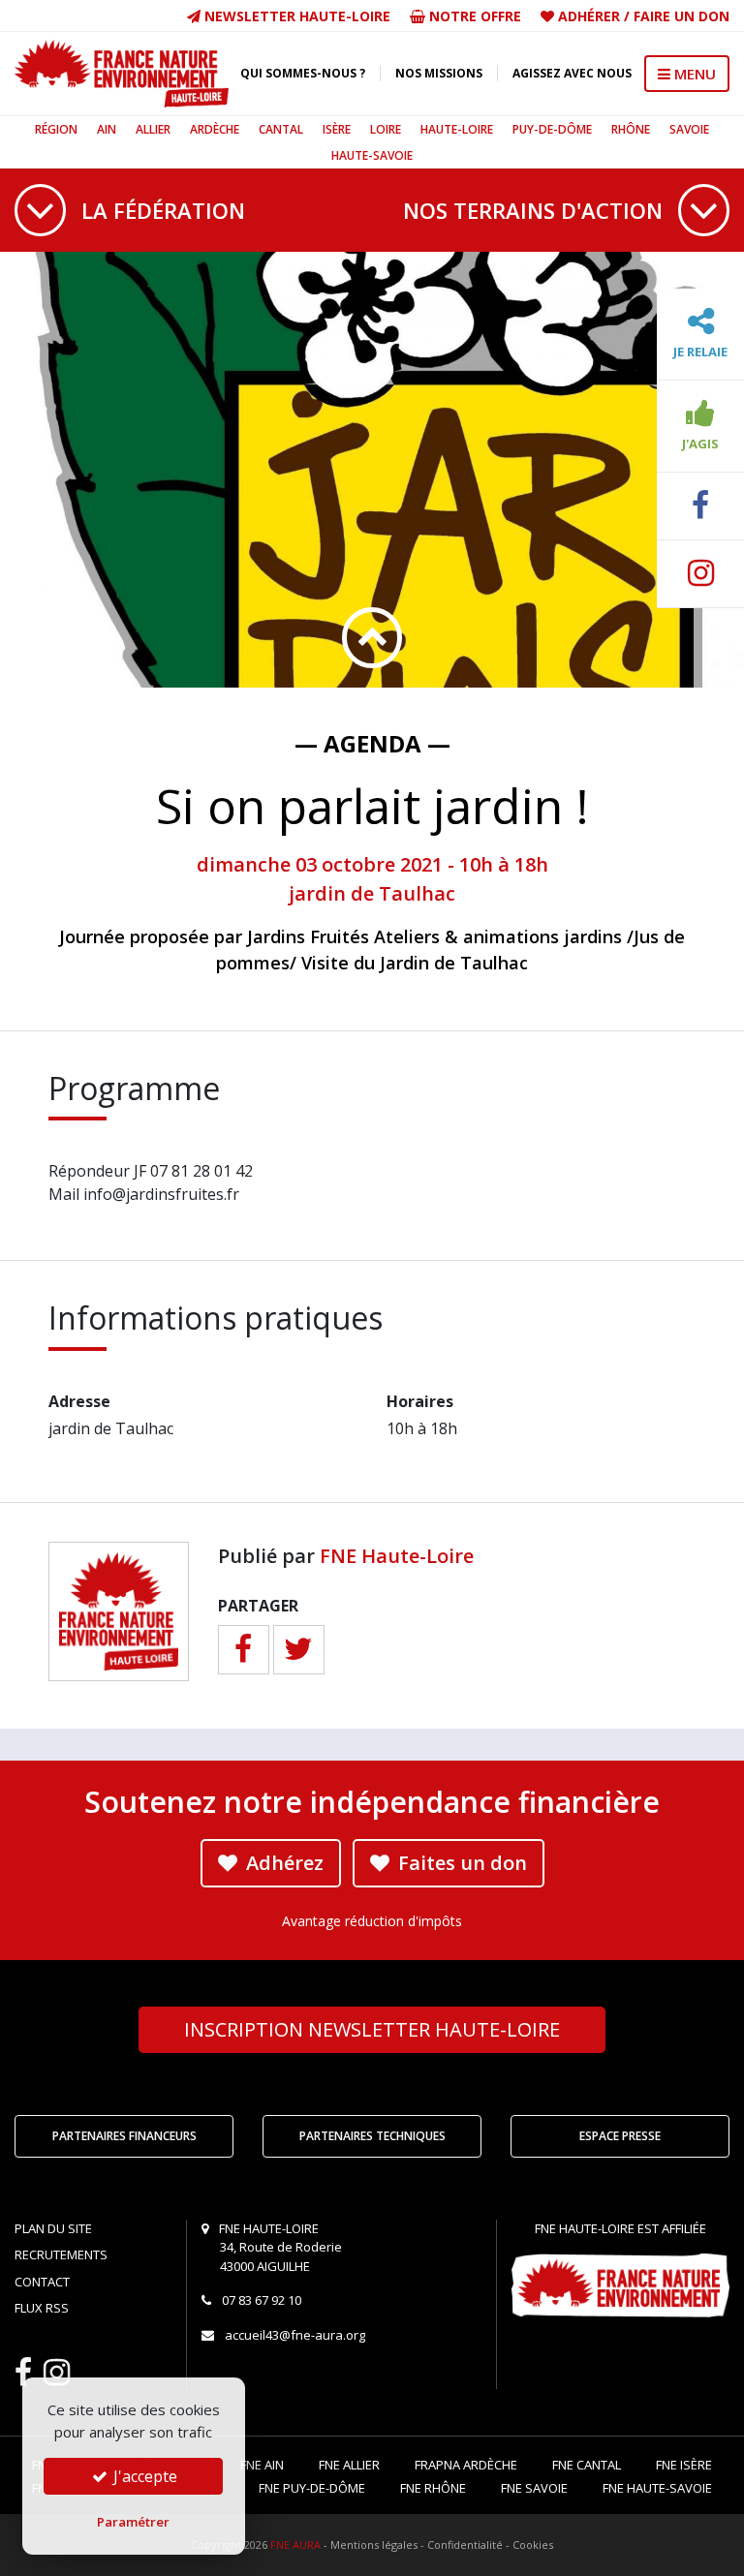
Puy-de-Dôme (552, 129)
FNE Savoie (534, 2488)
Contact (42, 2282)
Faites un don (460, 1863)
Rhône (631, 129)
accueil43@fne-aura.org (295, 2335)
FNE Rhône (433, 2488)
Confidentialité (465, 2545)
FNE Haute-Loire (397, 1556)
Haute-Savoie (372, 155)
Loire (386, 129)
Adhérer (589, 16)
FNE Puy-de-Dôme (312, 2488)
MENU (693, 74)
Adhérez (282, 1863)
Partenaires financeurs (124, 2136)
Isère (337, 129)
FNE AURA (295, 2545)
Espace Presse (620, 2136)
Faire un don (682, 16)
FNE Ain (262, 2465)
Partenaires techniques (372, 2136)
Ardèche (215, 129)
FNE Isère (684, 2465)
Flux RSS (42, 2308)
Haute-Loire (457, 129)
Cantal (281, 129)
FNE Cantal (587, 2465)
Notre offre (473, 16)
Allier (153, 129)
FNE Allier (349, 2465)
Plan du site (53, 2228)
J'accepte (143, 2476)
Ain (107, 129)
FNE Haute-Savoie (657, 2488)
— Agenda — (372, 743)
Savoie (689, 129)
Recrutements (61, 2254)
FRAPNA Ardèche (466, 2465)
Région (56, 129)
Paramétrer (133, 2522)
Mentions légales (374, 2545)
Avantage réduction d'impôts (372, 1921)
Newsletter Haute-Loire (295, 16)
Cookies (533, 2545)
